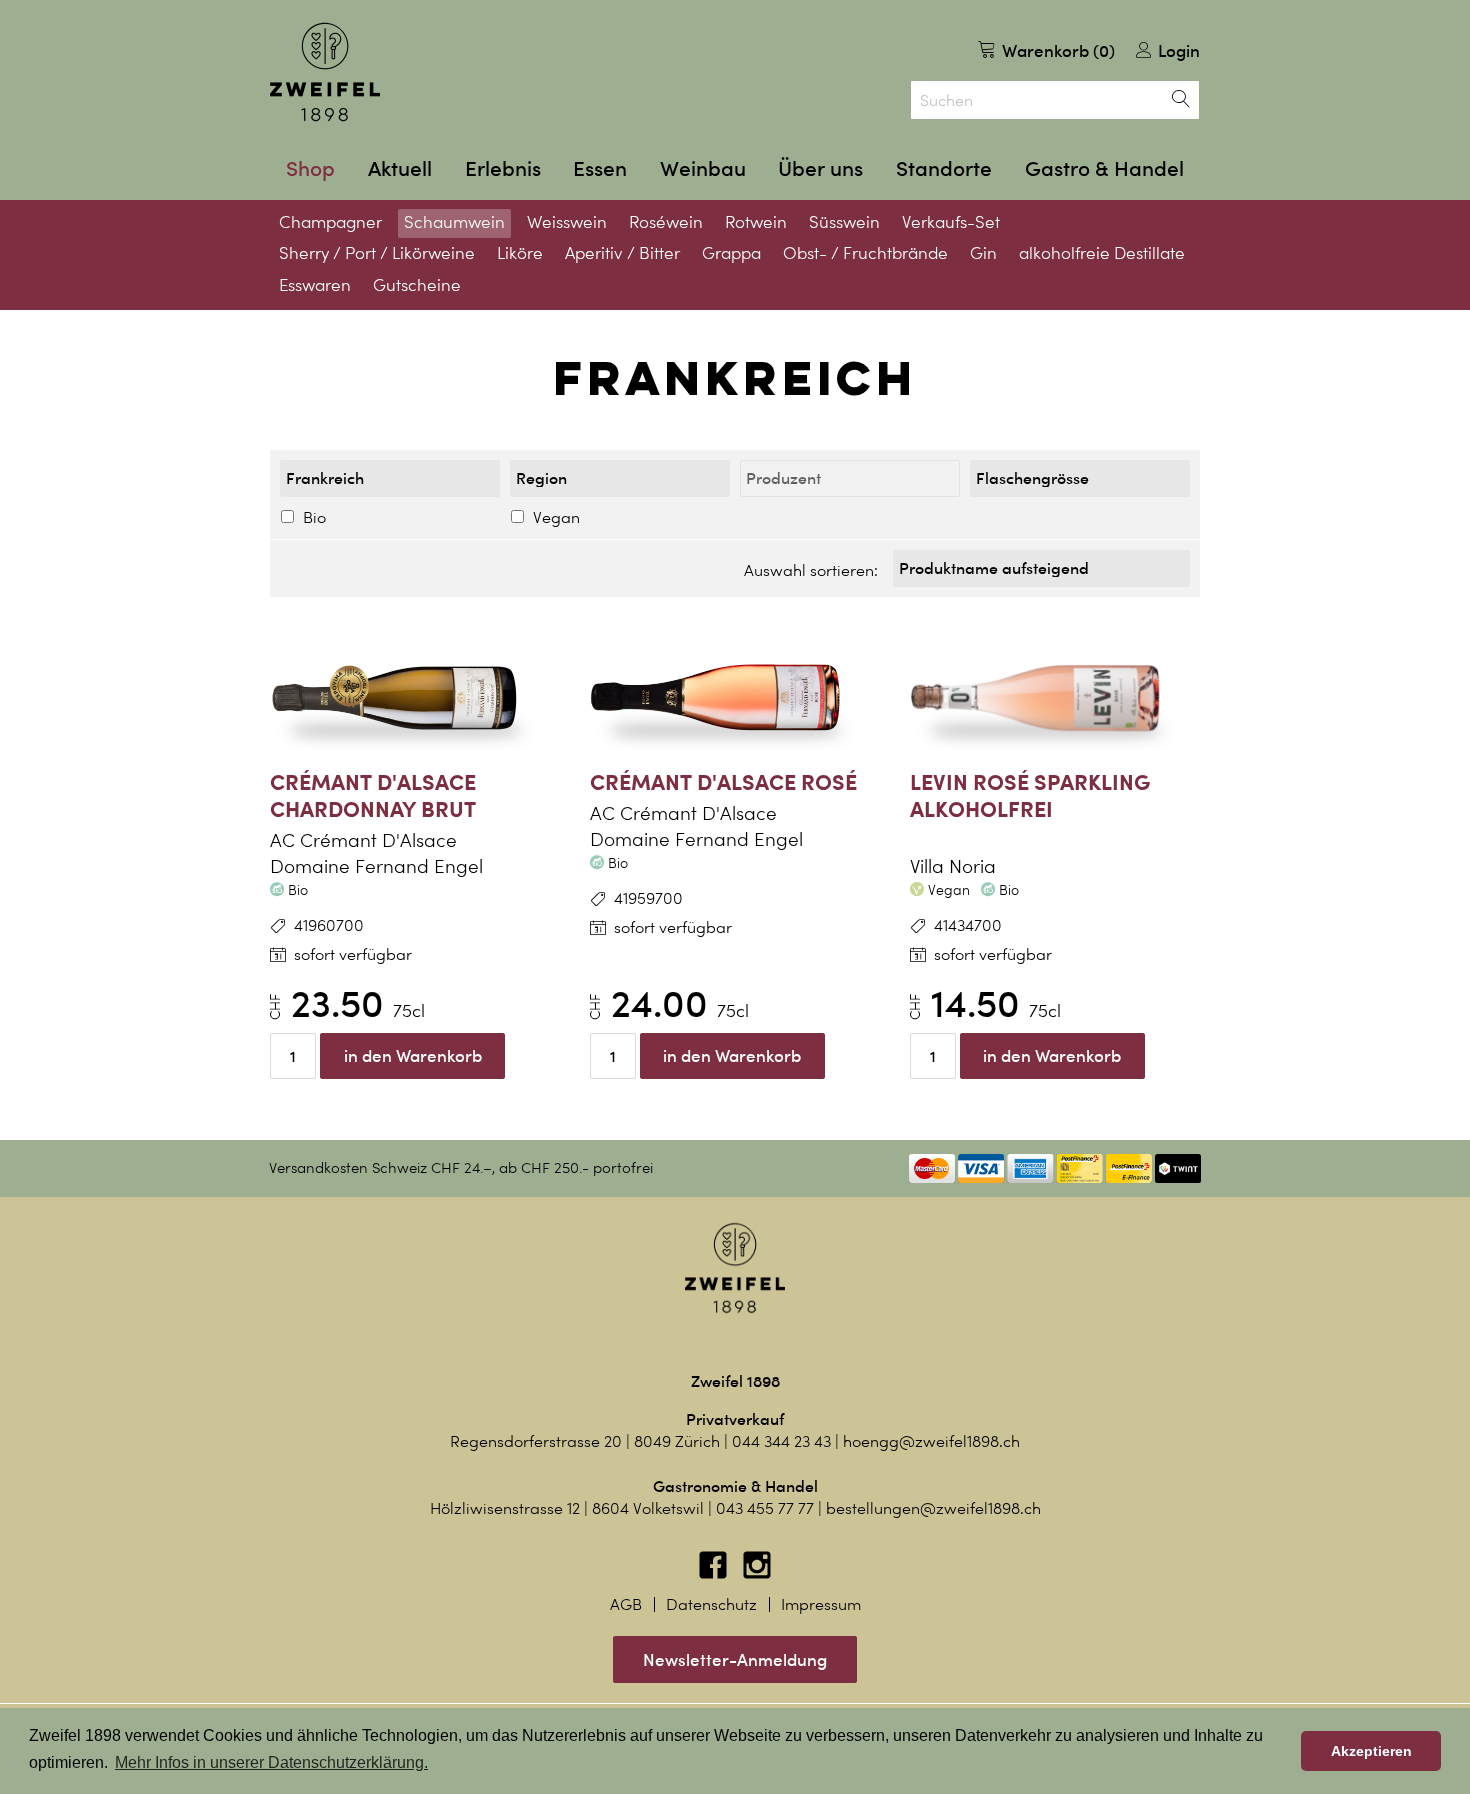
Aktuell (400, 168)
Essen (600, 168)
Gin (983, 253)
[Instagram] (757, 1574)
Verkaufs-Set (951, 222)
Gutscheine (417, 285)
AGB (626, 1604)
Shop (310, 168)
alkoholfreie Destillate (1102, 253)
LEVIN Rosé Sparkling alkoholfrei (1030, 795)
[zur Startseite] (325, 72)
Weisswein (567, 222)
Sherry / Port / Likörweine (377, 253)
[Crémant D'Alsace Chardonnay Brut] (415, 698)
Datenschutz (711, 1604)
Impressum (821, 1604)
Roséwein (666, 222)
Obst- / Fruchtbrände (865, 253)
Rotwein (756, 222)
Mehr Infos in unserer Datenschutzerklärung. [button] (271, 1762)
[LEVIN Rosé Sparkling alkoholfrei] (1055, 698)
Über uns (820, 168)
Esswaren (315, 285)
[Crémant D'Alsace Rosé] (735, 698)
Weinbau (703, 168)
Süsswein (844, 222)
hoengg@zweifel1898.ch (931, 1441)
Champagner (330, 222)
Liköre (520, 253)
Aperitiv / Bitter (622, 253)
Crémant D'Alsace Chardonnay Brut (373, 795)
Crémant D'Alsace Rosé (723, 781)
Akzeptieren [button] (1371, 1751)
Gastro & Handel (1104, 168)
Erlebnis (503, 168)
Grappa (731, 253)
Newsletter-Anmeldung (735, 1659)
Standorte (944, 168)
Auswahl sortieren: (811, 570)
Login (1177, 50)
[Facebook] (715, 1574)
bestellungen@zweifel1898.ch (933, 1508)
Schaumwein (454, 222)
